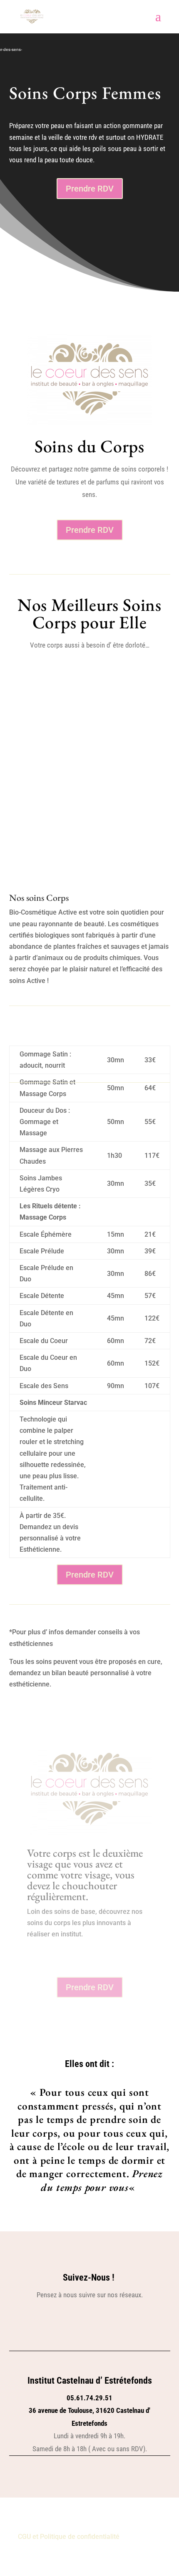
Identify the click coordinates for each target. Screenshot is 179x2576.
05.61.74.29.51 (89, 2398)
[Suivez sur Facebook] (80, 2322)
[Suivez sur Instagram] (99, 2322)
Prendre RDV (90, 189)
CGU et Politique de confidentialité (69, 2537)
